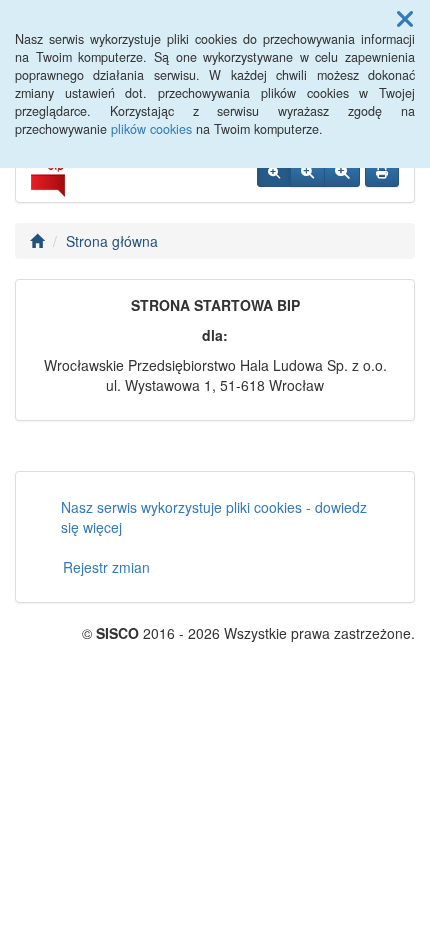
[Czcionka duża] (342, 172)
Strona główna (112, 241)
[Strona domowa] (37, 241)
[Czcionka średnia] (307, 172)
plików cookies (151, 129)
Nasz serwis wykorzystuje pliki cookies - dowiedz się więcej (214, 517)
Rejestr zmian (106, 567)
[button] (405, 18)
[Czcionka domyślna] (274, 172)
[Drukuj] (382, 172)
